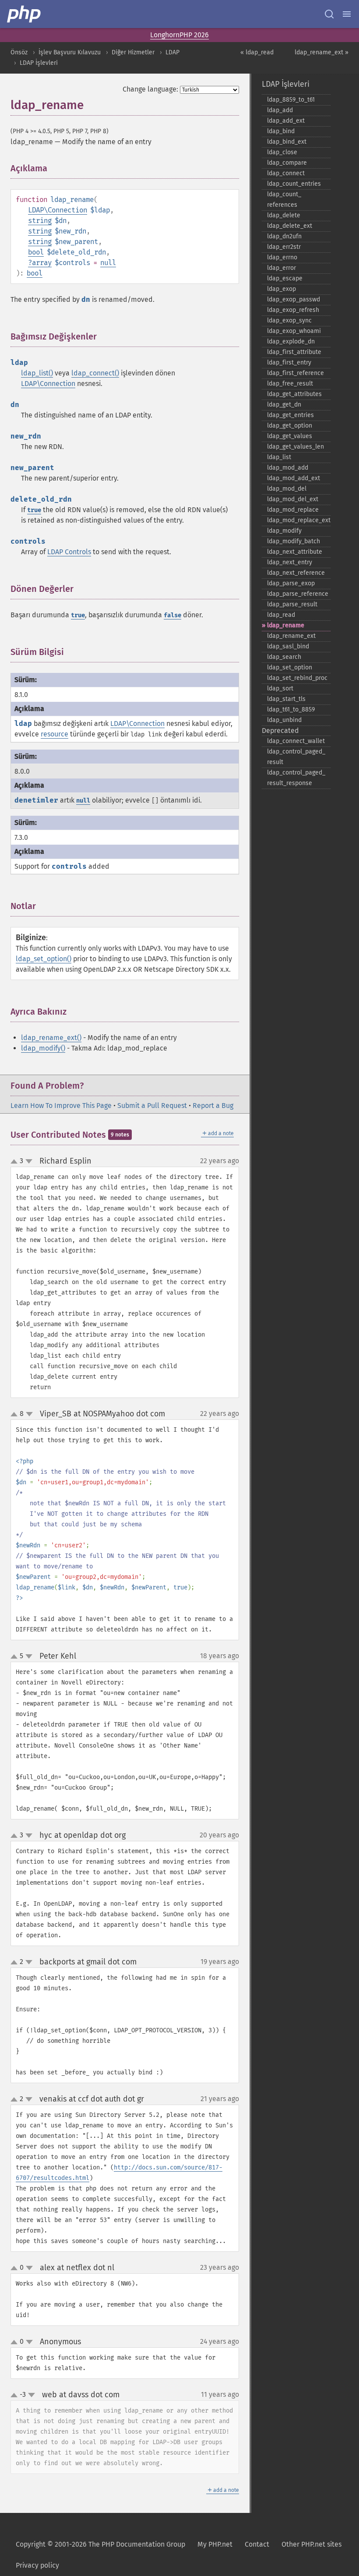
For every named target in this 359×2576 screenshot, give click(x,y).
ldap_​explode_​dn (291, 341)
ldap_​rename (286, 625)
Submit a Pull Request (152, 1106)
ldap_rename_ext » (322, 52)
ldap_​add (280, 110)
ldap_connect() (95, 373)
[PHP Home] (25, 14)
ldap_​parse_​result (292, 604)
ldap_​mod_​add (288, 468)
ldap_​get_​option (290, 426)
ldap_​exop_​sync (289, 320)
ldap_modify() (43, 1048)
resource (55, 734)
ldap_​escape (285, 278)
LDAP (172, 52)
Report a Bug (213, 1106)
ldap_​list (279, 457)
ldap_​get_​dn (284, 405)
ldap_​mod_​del (287, 489)
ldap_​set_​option (290, 667)
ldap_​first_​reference (296, 373)
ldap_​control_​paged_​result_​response (296, 778)
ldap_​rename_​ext (291, 636)
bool (36, 252)
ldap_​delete (284, 215)
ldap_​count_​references (284, 200)
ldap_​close (282, 152)
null (108, 263)
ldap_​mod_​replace (293, 510)
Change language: (150, 89)
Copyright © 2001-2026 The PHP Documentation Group (100, 2544)
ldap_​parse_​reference (298, 594)
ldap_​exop (282, 289)
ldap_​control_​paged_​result (296, 757)
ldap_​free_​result (290, 384)
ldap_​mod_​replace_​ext (299, 520)
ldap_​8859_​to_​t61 (291, 100)
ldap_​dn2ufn (284, 236)
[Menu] (347, 14)
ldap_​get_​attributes (294, 394)
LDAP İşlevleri (39, 63)
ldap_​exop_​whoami (294, 331)
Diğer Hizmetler (133, 52)
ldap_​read (281, 615)
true (34, 510)
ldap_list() (37, 373)
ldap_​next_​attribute (295, 552)
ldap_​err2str (284, 247)
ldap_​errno (282, 257)
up (16, 1162)
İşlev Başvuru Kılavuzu (70, 52)
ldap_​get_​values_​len (296, 447)
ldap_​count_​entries (294, 184)
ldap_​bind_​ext (287, 142)
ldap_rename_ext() (51, 1038)
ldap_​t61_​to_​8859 (291, 709)
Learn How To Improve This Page (61, 1106)
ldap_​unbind (284, 720)
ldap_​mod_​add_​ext (294, 478)
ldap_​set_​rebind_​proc (297, 678)
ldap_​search (284, 657)
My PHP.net (215, 2544)
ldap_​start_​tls (286, 699)
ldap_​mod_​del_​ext (293, 499)
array (42, 263)
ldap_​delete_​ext (290, 226)
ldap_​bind (281, 131)
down (29, 1161)
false (172, 615)
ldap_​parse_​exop (291, 583)
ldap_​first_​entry (289, 363)
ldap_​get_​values (290, 436)
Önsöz (19, 52)
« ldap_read (257, 52)
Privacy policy (37, 2565)
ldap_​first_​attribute (294, 352)
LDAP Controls (69, 552)
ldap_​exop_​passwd (294, 299)
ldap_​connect (286, 173)
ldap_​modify (284, 531)
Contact (257, 2544)
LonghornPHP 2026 (179, 35)
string (40, 221)
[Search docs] (329, 14)
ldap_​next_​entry (290, 562)
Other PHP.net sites (311, 2544)
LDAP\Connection (58, 210)
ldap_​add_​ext (286, 121)
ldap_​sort (280, 688)
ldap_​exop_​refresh (293, 310)
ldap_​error (282, 268)
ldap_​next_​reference (296, 573)
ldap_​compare (287, 163)
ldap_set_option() (44, 959)
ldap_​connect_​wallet (296, 741)
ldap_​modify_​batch (294, 541)
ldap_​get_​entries (290, 415)
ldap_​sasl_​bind (288, 646)
